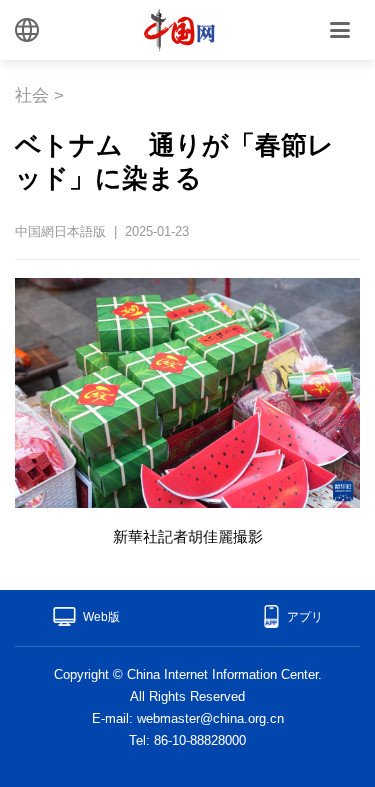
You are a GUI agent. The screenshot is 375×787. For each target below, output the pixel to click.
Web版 (101, 617)
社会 (32, 95)
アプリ (305, 617)
